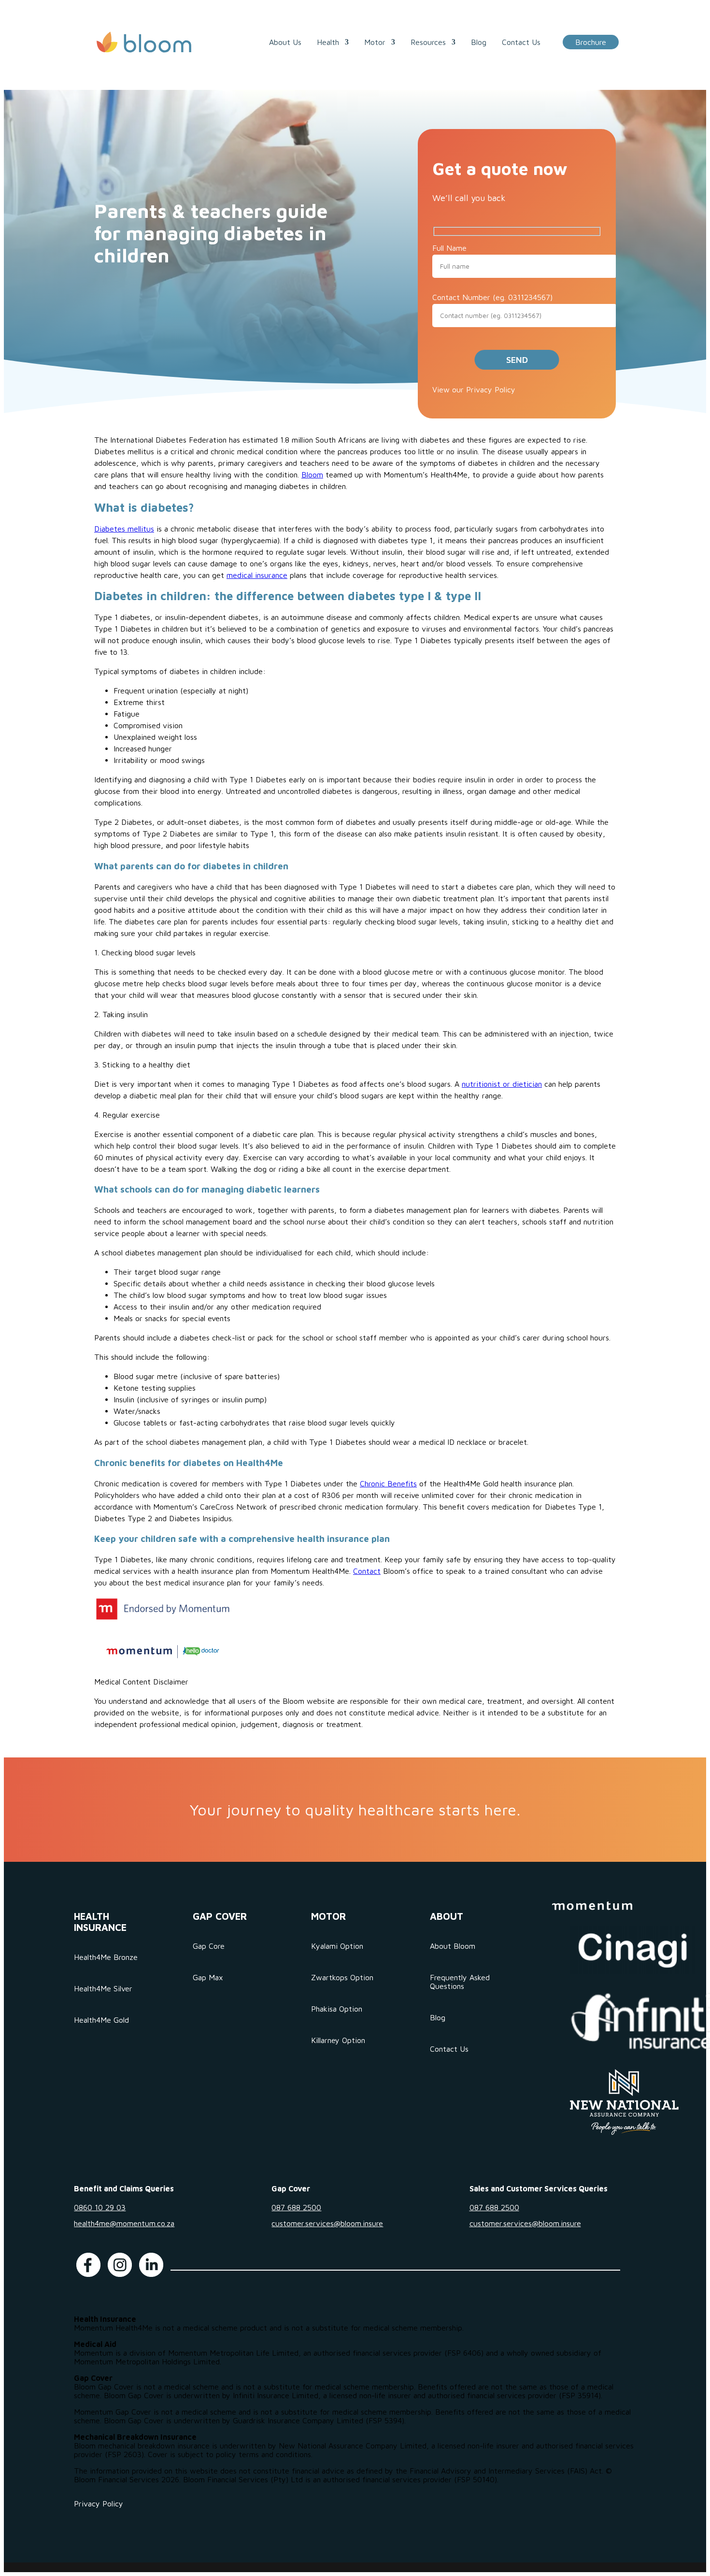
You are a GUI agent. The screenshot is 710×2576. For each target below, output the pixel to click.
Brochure (591, 42)
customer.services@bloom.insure (327, 2223)
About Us (285, 42)
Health (328, 42)
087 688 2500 (296, 2207)
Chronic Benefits (388, 1483)
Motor (375, 42)
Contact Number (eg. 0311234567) (492, 297)
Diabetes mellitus (124, 529)
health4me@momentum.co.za (124, 2223)
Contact (367, 1571)
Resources (428, 42)
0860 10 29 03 (100, 2207)
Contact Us (521, 42)
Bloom (312, 475)
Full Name (449, 248)
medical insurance (257, 575)
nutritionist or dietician (502, 1084)
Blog (479, 42)
